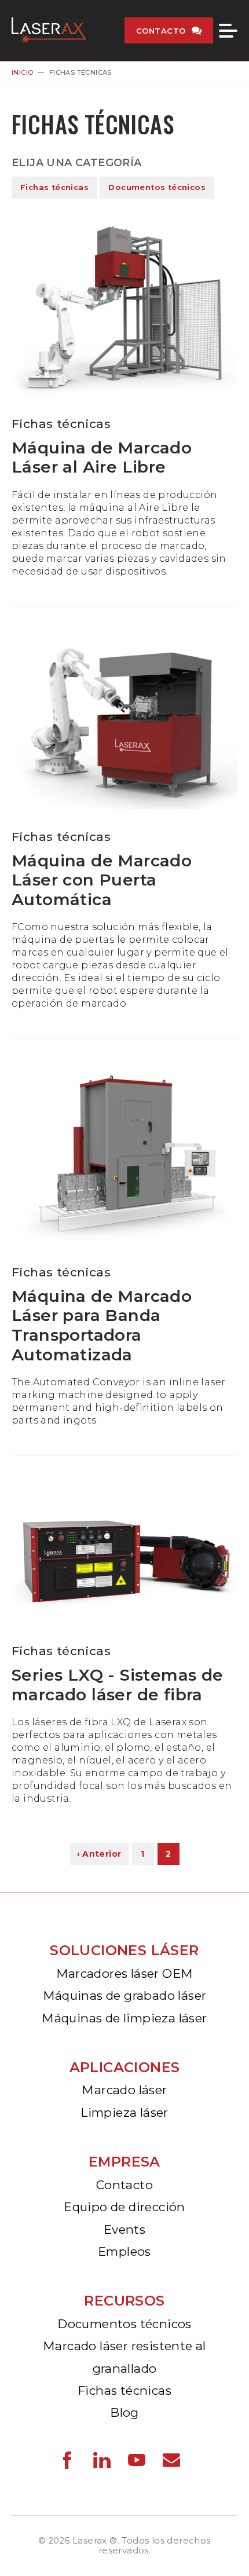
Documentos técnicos (157, 187)
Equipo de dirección (124, 2207)
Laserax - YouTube (137, 2460)
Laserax (52, 30)
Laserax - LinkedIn (102, 2460)
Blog (124, 2412)
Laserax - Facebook (67, 2460)
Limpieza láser (124, 2112)
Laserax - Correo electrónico (171, 2460)
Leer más (124, 413)
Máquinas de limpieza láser (124, 2018)
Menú (228, 31)
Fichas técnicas (54, 187)
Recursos (124, 2301)
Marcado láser (124, 2090)
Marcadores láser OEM (125, 1973)
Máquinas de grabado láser (125, 1995)
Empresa (124, 2162)
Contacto (161, 31)
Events (124, 2229)
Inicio (22, 72)
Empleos (124, 2251)
